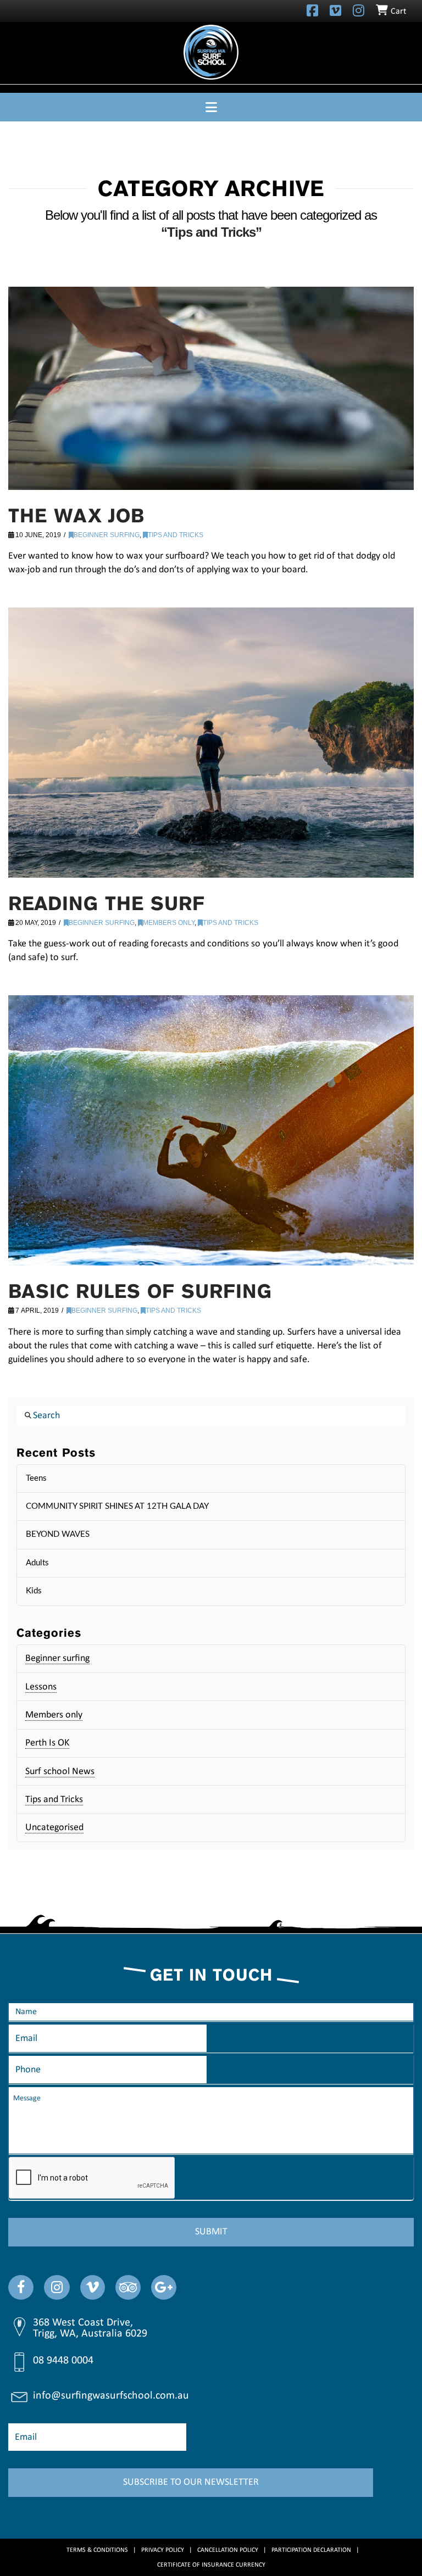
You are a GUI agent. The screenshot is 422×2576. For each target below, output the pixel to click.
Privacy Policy (163, 2550)
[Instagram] (359, 10)
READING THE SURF (107, 903)
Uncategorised (54, 1828)
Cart (398, 12)
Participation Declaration (311, 2550)
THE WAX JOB (76, 515)
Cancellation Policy (228, 2550)
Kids (34, 1591)
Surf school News (60, 1772)
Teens (36, 1478)
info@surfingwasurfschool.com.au (111, 2396)
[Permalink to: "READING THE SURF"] (211, 743)
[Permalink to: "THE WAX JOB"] (211, 388)
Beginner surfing (107, 535)
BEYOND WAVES (58, 1534)
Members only (169, 923)
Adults (37, 1563)
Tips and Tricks (176, 535)
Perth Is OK (47, 1743)
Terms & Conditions (97, 2550)
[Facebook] (312, 10)
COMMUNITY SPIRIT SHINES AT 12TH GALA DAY (117, 1506)
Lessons (41, 1687)
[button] (211, 107)
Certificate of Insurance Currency (211, 2565)
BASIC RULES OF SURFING (140, 1291)
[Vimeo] (335, 10)
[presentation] (92, 2178)
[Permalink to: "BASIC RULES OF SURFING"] (211, 1130)
